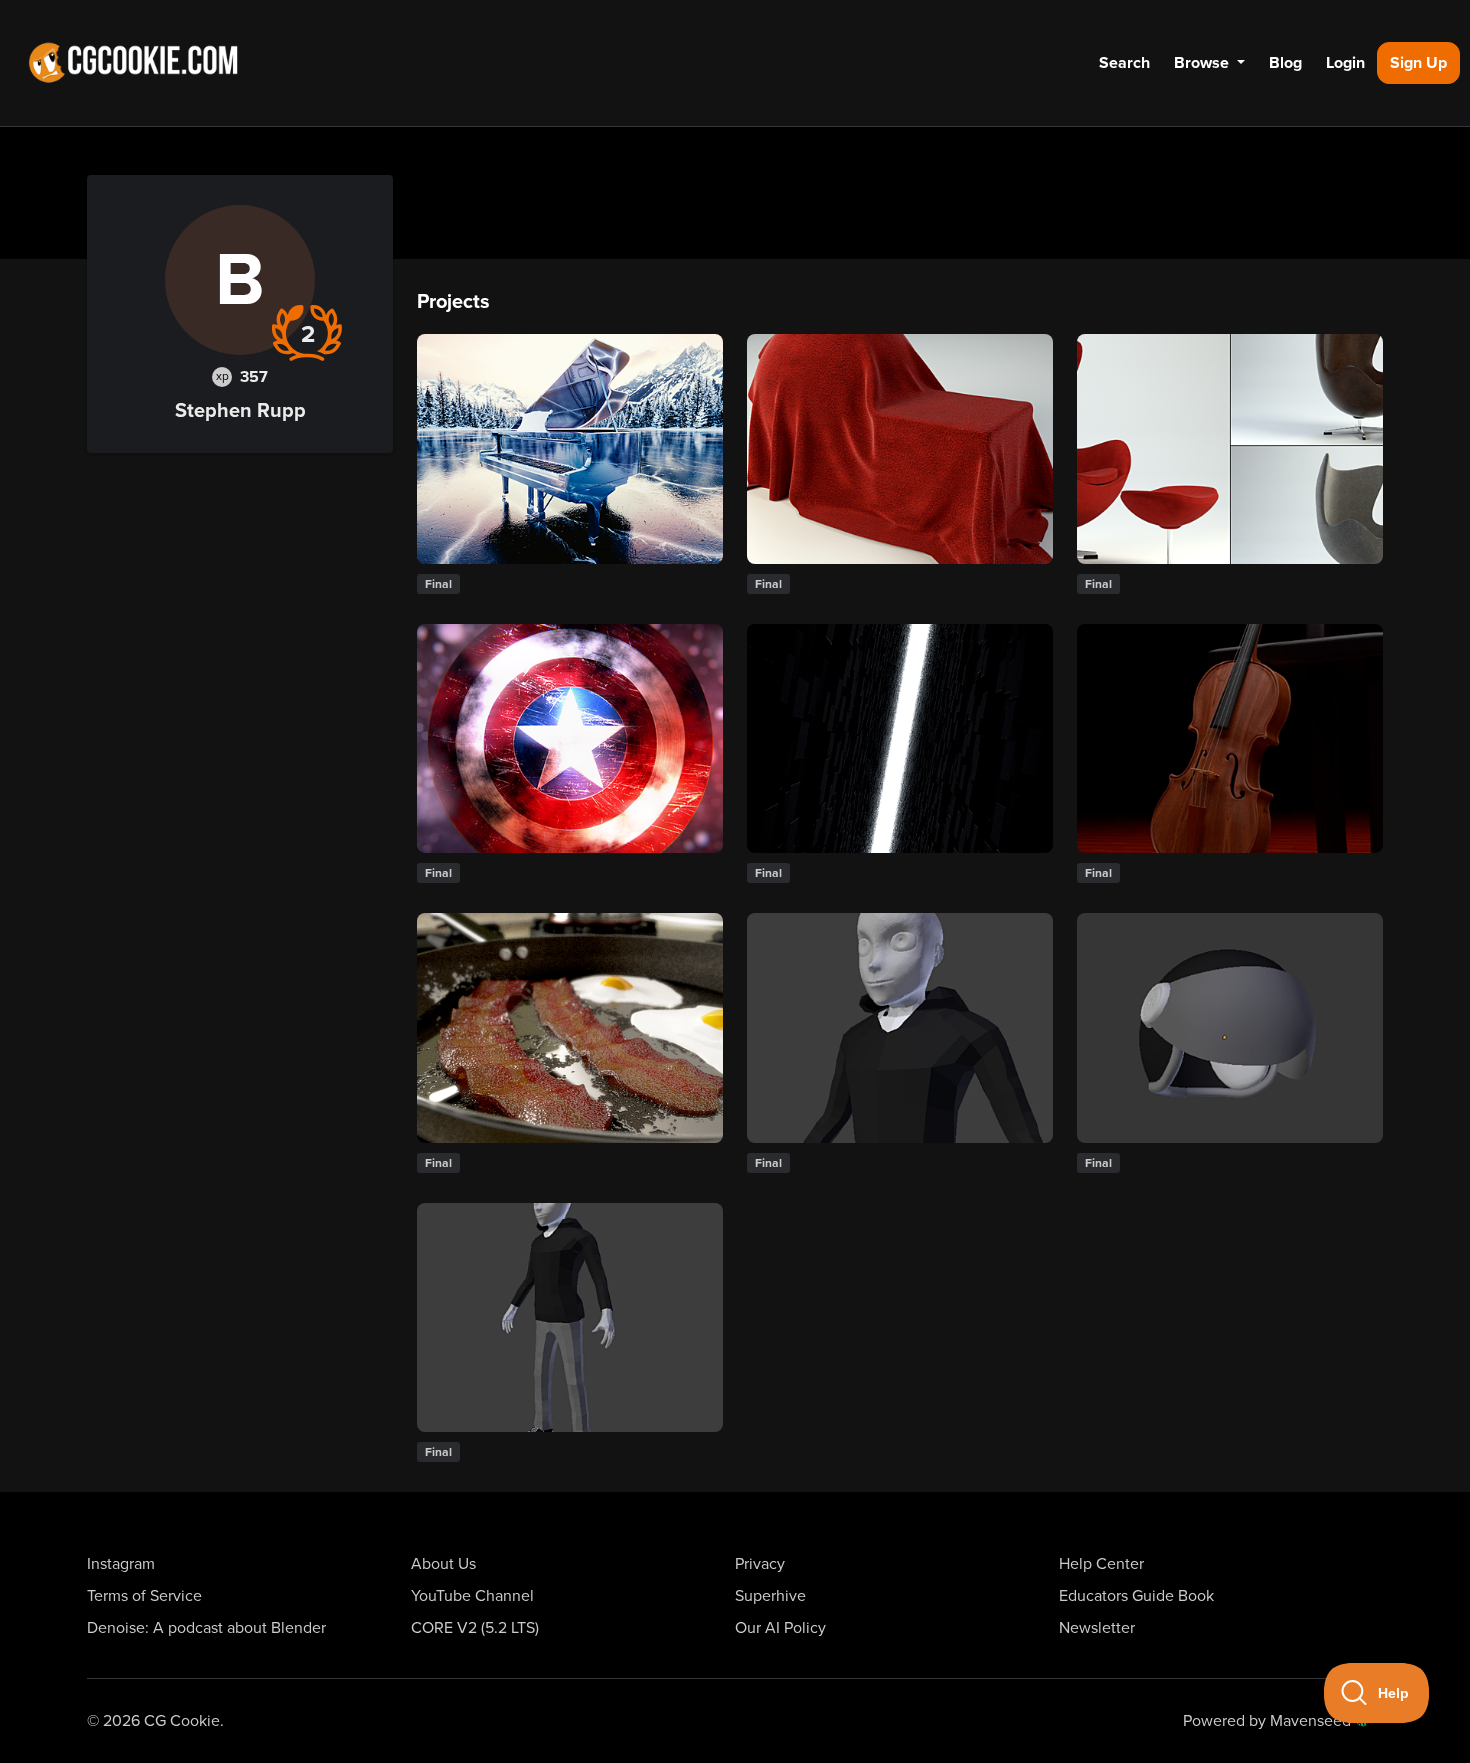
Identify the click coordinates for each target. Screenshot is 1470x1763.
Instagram (121, 1564)
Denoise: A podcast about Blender (206, 1628)
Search (1124, 63)
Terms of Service (144, 1596)
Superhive (770, 1596)
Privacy (760, 1564)
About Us (443, 1564)
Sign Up (1418, 63)
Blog (1285, 63)
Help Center (1101, 1564)
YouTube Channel (472, 1596)
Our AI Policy (780, 1628)
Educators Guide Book (1136, 1596)
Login (1345, 63)
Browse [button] (1203, 63)
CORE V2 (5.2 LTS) (475, 1628)
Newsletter (1097, 1628)
